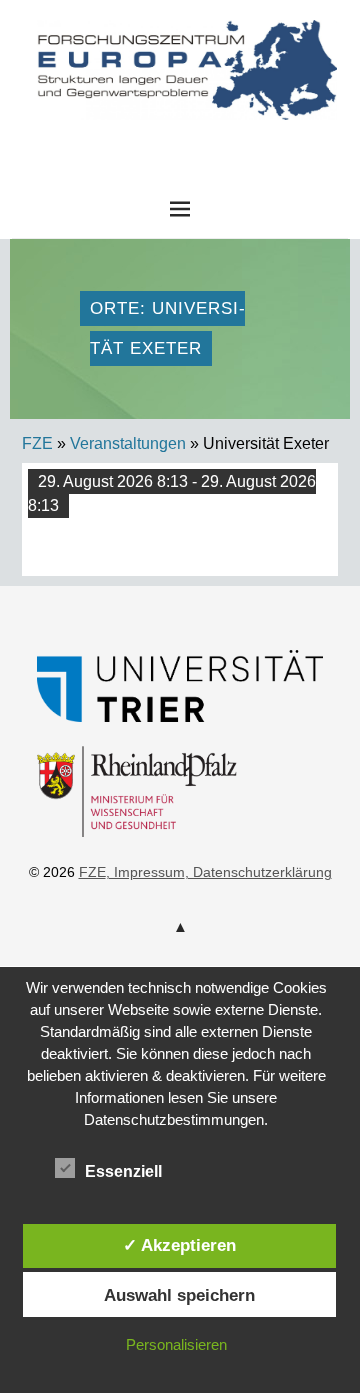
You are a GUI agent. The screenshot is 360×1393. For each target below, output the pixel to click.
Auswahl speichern (179, 1295)
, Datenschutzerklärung (258, 872)
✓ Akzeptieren (179, 1245)
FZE (180, 139)
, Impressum (145, 872)
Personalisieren (176, 1344)
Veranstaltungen (128, 443)
